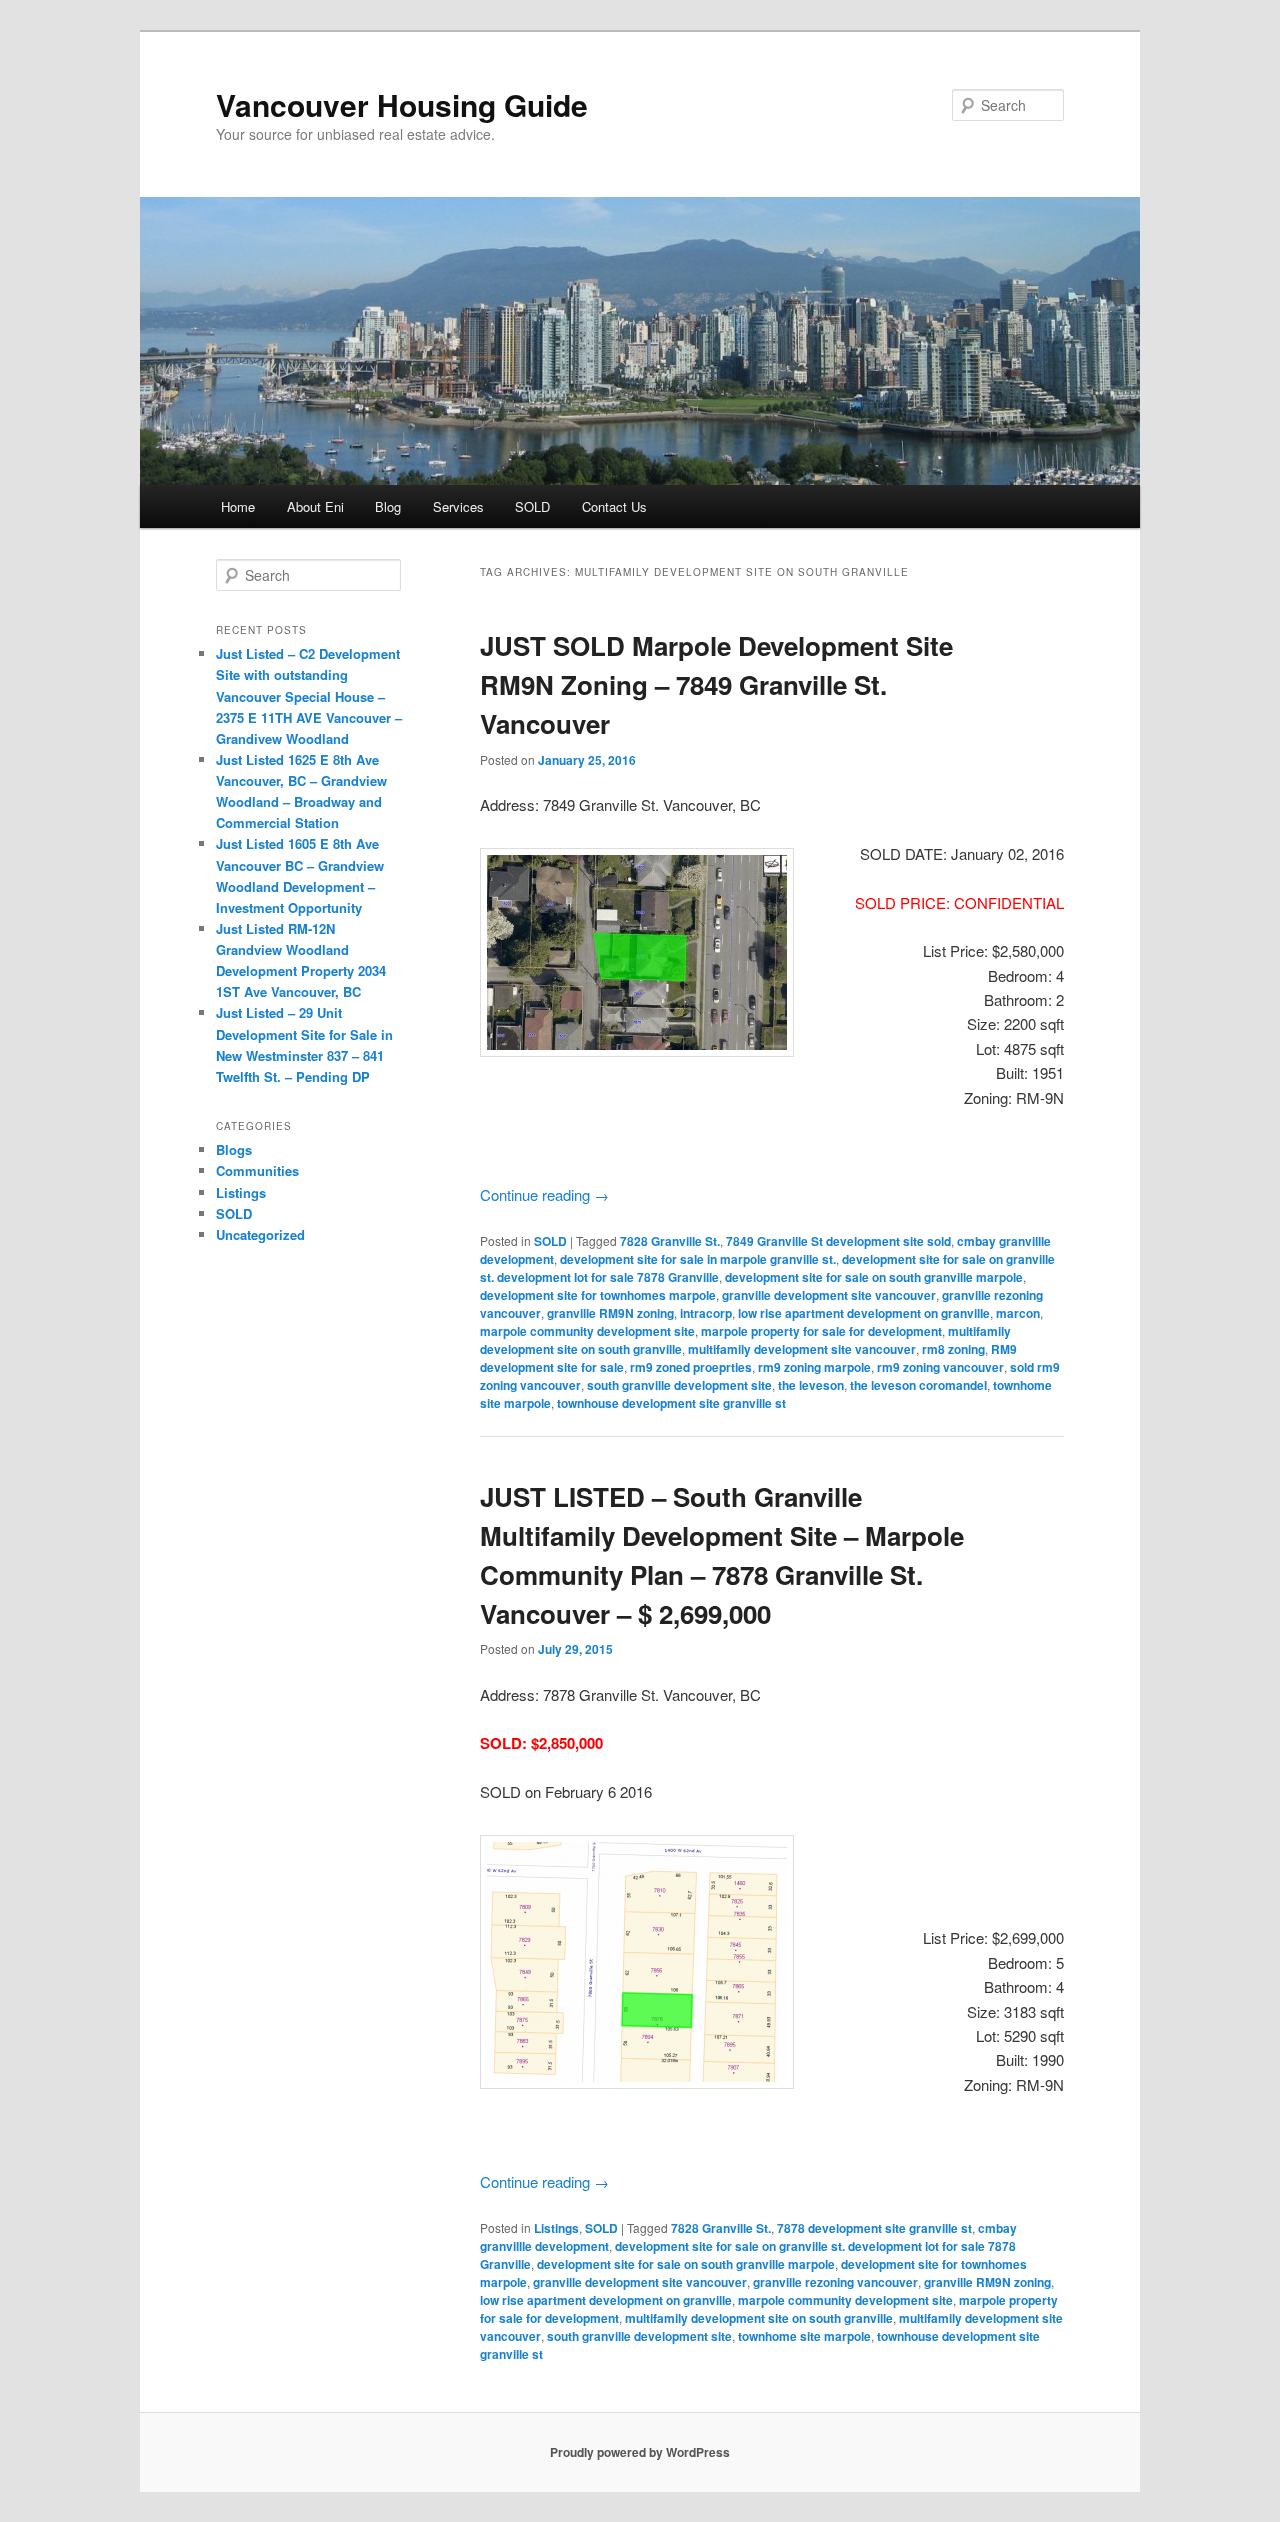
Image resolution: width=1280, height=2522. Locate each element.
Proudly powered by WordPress (640, 2452)
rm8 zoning (953, 1349)
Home (238, 506)
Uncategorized (260, 1234)
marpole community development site (587, 1331)
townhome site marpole (804, 2336)
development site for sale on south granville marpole (874, 1277)
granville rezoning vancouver (835, 2282)
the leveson (811, 1385)
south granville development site (679, 1385)
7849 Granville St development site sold (838, 1241)
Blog (388, 506)
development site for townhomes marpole (598, 1295)
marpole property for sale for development (821, 1331)
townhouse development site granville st (671, 1403)
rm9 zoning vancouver (940, 1367)
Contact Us (614, 506)
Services (458, 506)
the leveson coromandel (918, 1385)
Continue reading (544, 1194)
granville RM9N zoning (610, 1313)
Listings (556, 2228)
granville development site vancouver (829, 1295)
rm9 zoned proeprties (691, 1367)
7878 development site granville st (874, 2228)
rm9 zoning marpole (814, 1367)
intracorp (706, 1313)
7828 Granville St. (670, 1241)
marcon (1018, 1313)
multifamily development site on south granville (759, 2318)
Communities (257, 1170)
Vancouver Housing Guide (402, 104)
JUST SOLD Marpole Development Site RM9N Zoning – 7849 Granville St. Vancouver (716, 684)
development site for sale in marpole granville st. (698, 1259)
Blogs (234, 1149)
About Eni (315, 506)
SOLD (532, 506)
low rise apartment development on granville (864, 1313)
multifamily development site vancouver (802, 1349)
